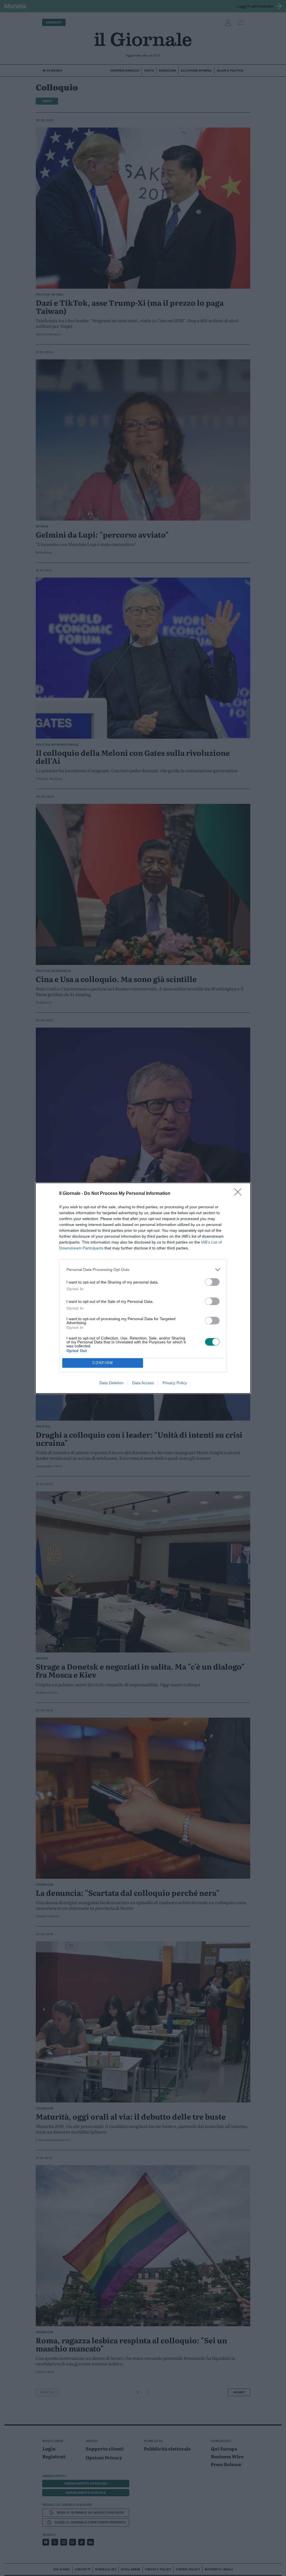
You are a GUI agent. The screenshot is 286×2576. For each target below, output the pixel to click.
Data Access (143, 1383)
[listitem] (143, 1270)
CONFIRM (103, 1363)
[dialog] (143, 1288)
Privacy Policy (175, 1383)
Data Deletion (111, 1383)
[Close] (240, 1194)
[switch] (212, 1282)
